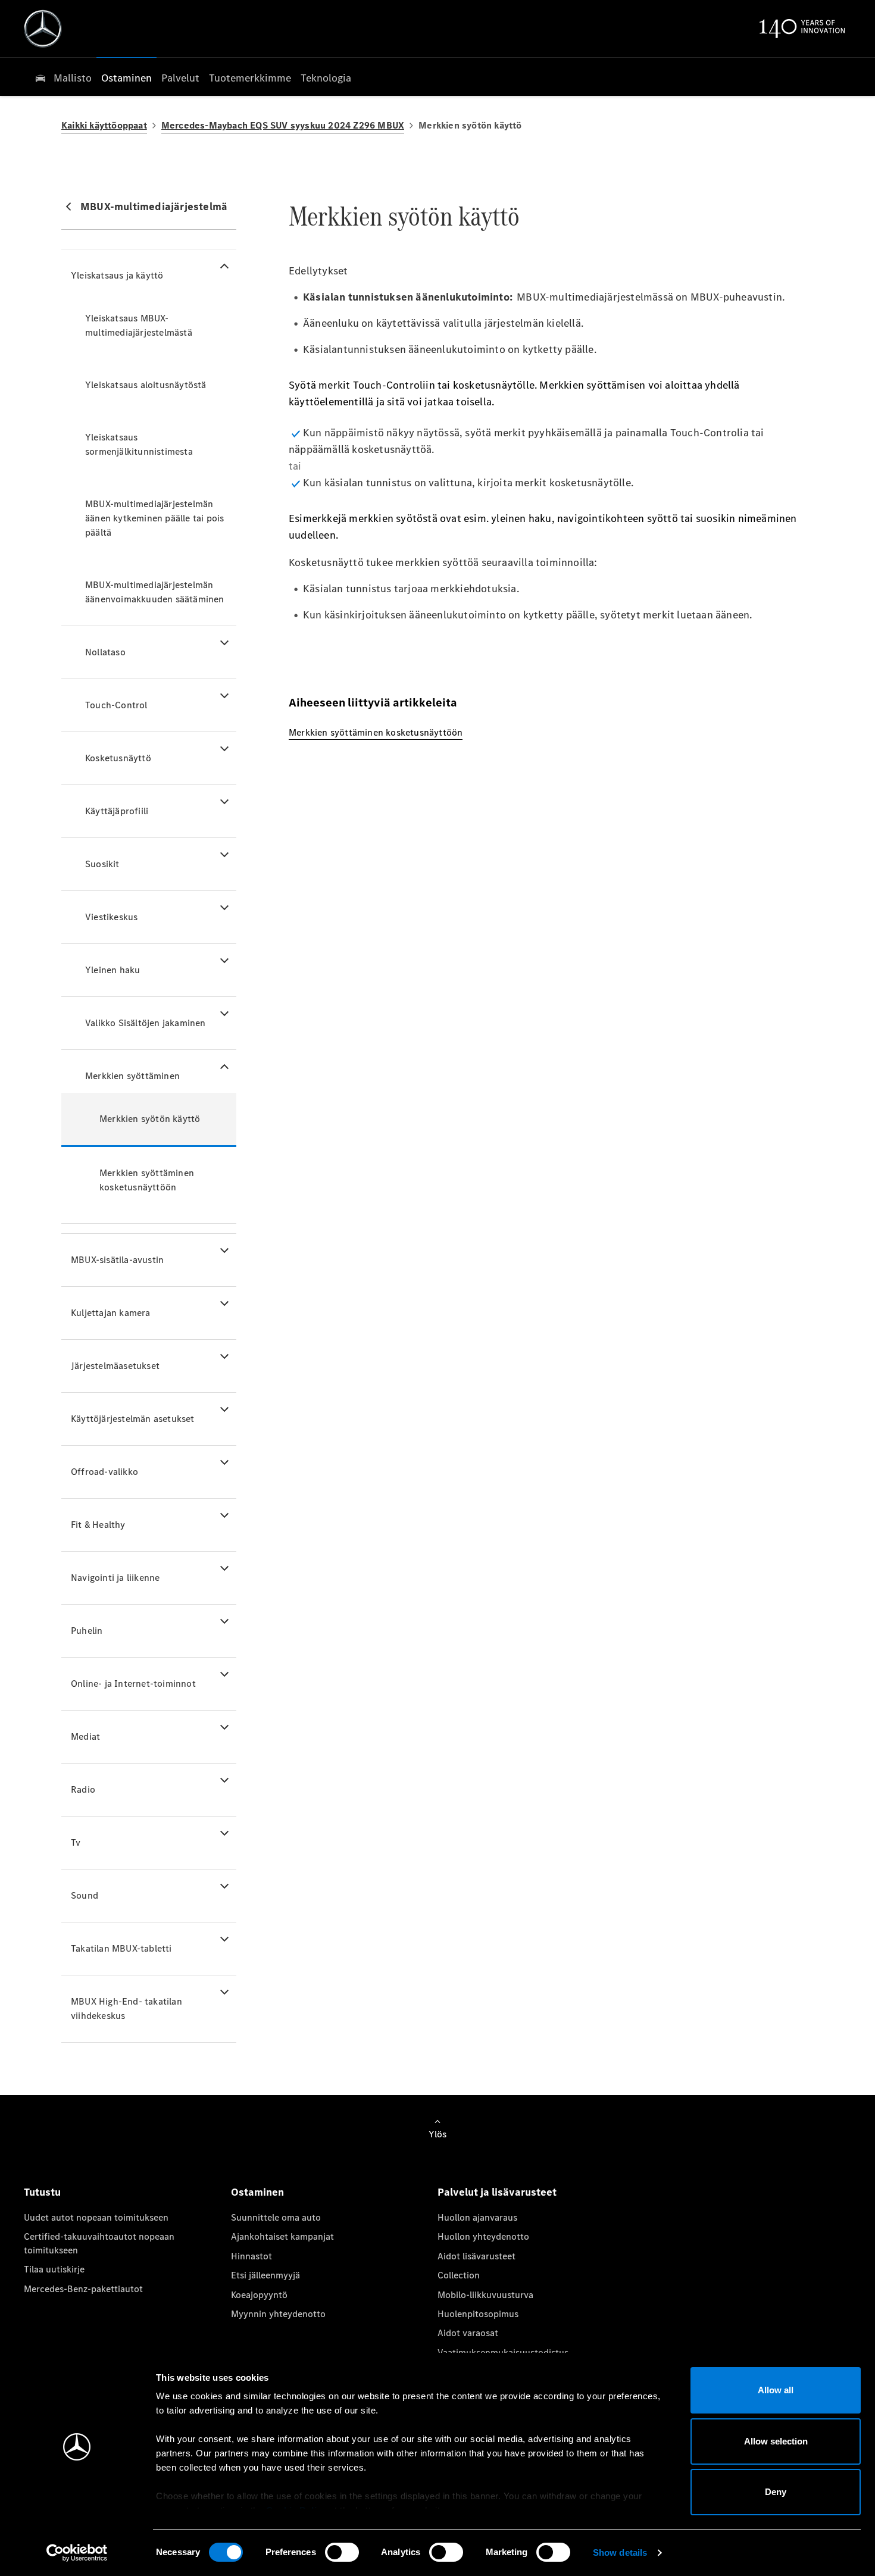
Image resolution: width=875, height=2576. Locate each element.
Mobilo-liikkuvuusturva (485, 2295)
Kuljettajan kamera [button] (111, 1313)
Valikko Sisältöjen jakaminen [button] (146, 1023)
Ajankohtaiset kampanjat (282, 2236)
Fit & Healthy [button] (98, 1525)
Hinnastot (251, 2256)
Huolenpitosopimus (478, 2314)
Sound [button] (85, 1895)
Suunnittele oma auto (276, 2217)
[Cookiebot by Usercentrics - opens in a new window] (77, 2553)
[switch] (342, 2552)
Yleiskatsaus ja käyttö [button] (117, 275)
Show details (620, 2552)
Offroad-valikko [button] (104, 1472)
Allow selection (776, 2441)
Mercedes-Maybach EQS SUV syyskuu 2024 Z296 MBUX (283, 125)
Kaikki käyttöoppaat (104, 125)
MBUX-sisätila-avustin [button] (117, 1260)
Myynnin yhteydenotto (278, 2314)
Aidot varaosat (468, 2333)
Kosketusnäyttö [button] (118, 758)
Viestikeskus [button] (111, 917)
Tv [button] (76, 1842)
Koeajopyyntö (259, 2295)
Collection (459, 2275)
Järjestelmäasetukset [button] (115, 1366)
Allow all (776, 2390)
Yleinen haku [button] (112, 970)
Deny (776, 2492)
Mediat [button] (85, 1736)
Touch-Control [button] (116, 705)
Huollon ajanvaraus (477, 2217)
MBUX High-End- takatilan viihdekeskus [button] (126, 2008)
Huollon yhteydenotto (483, 2236)
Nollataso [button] (105, 652)
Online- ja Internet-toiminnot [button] (133, 1684)
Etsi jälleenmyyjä (265, 2275)
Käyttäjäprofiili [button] (117, 811)
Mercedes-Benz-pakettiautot (83, 2289)
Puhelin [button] (87, 1631)
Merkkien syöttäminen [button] (132, 1076)
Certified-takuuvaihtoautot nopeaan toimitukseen (99, 2243)
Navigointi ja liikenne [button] (115, 1578)
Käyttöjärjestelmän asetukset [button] (133, 1419)
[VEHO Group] (43, 29)
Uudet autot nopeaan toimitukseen (96, 2217)
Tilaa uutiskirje (54, 2269)
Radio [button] (83, 1789)
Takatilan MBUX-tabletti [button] (121, 1948)
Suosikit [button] (102, 864)
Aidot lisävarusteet (476, 2256)
